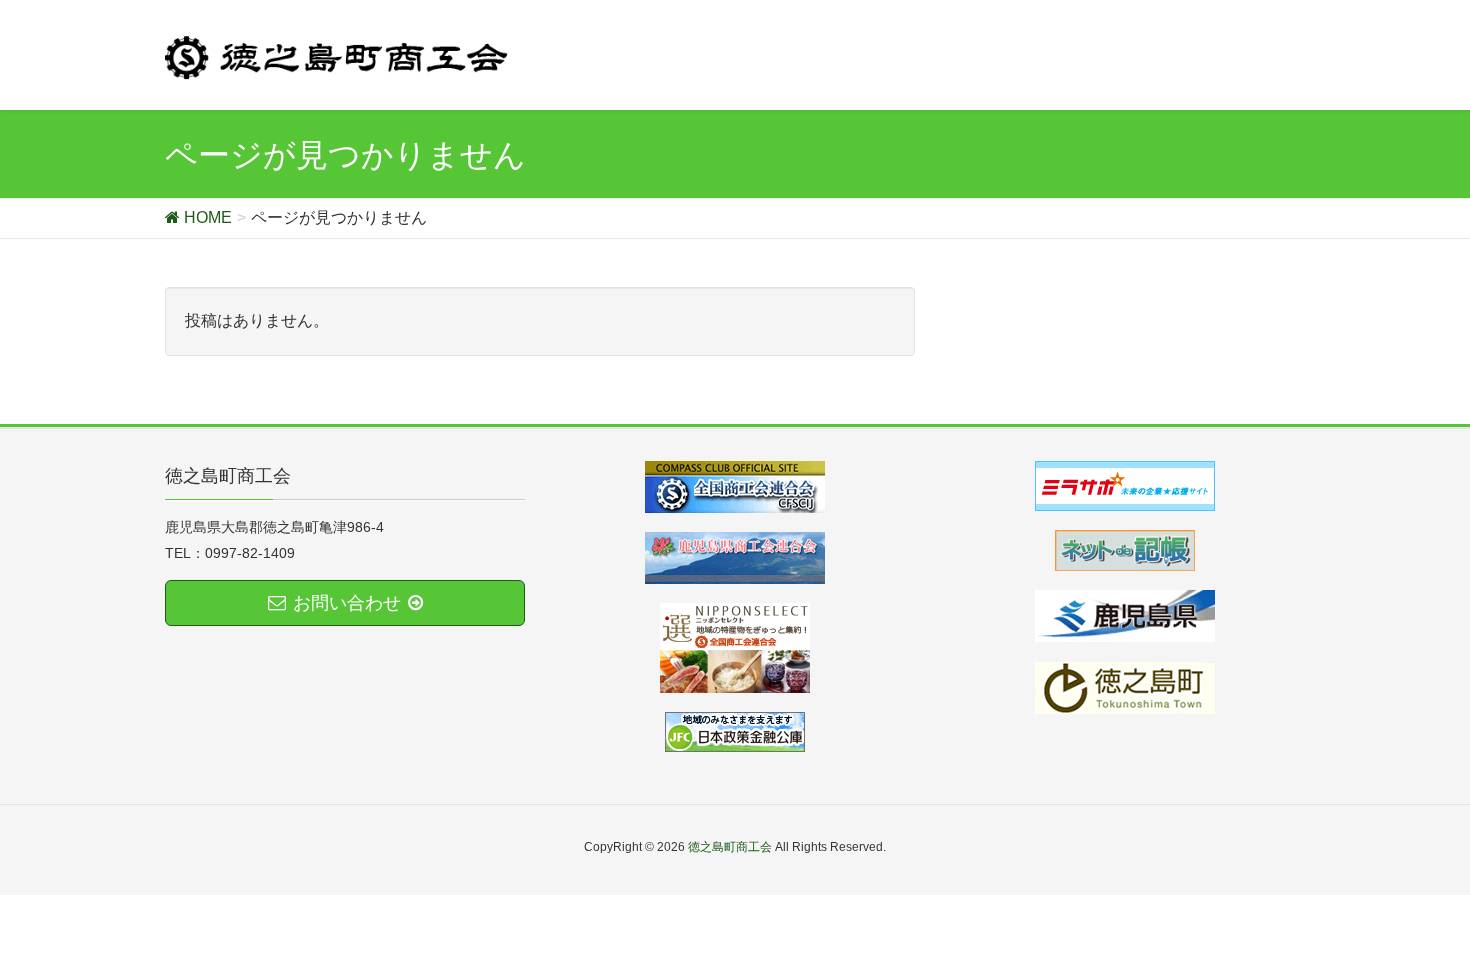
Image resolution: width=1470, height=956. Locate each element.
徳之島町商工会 (730, 847)
